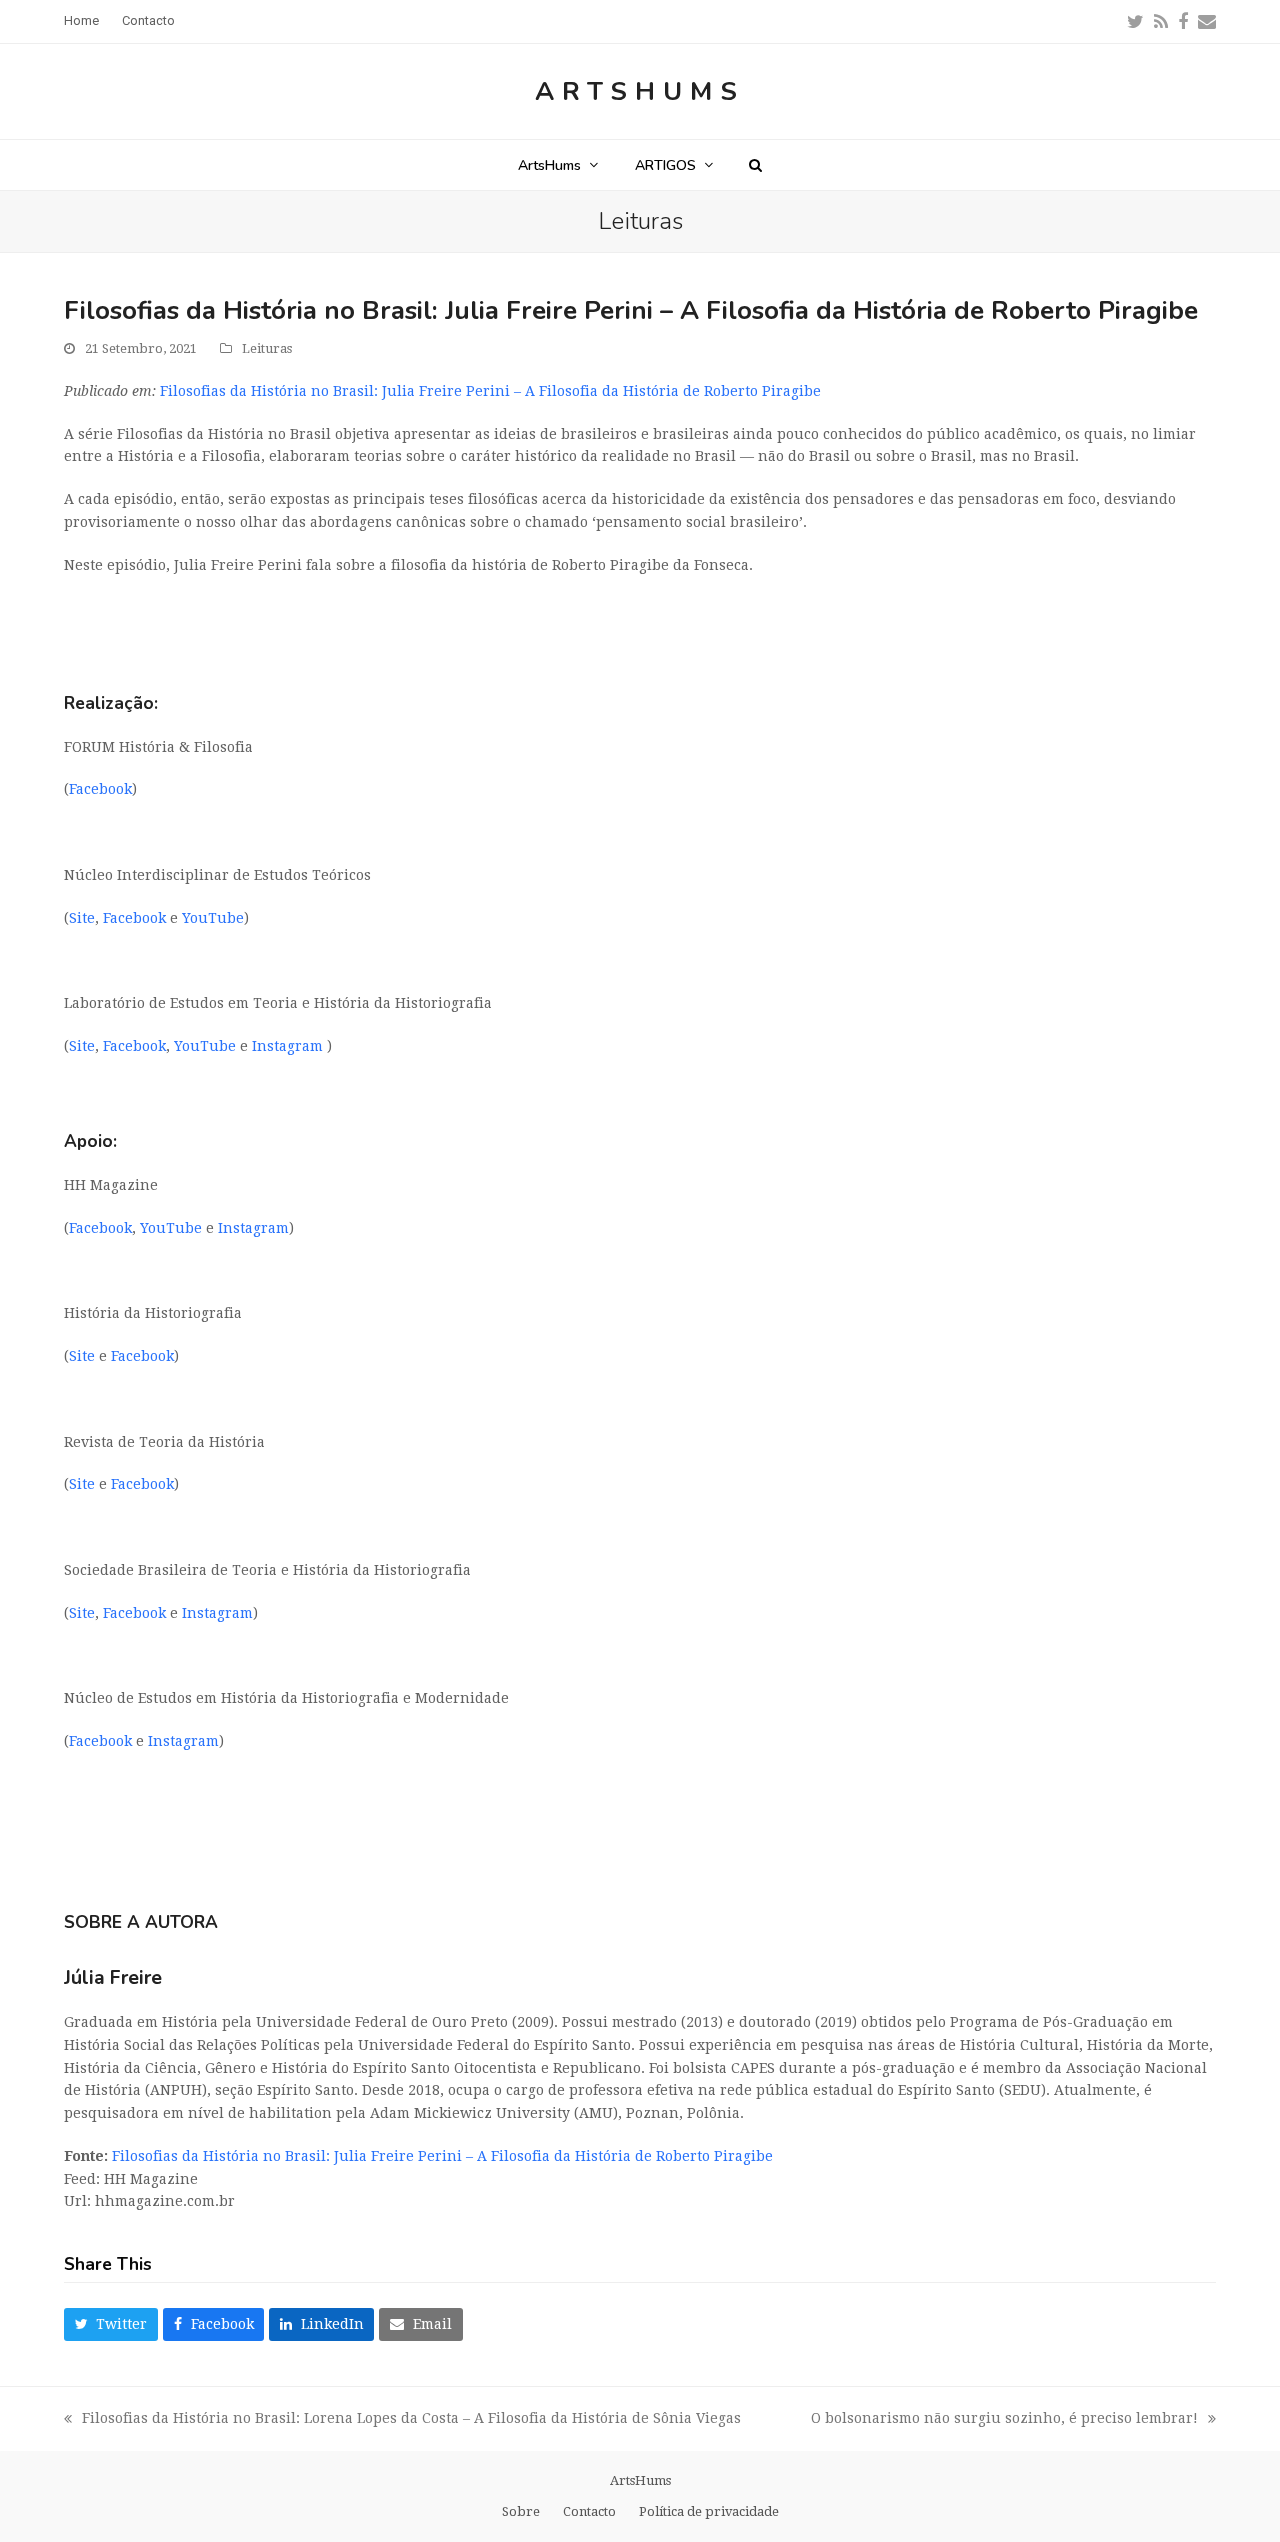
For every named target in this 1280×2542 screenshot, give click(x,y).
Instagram (289, 1046)
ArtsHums (640, 91)
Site (82, 918)
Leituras (267, 348)
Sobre (521, 2511)
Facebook (100, 789)
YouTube (213, 918)
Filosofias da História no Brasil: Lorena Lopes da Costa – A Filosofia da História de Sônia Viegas (402, 2420)
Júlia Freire (113, 1977)
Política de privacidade (709, 2511)
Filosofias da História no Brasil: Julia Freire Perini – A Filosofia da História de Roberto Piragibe (490, 391)
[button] (755, 165)
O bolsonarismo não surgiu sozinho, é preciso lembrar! (1004, 2420)
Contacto (589, 2511)
